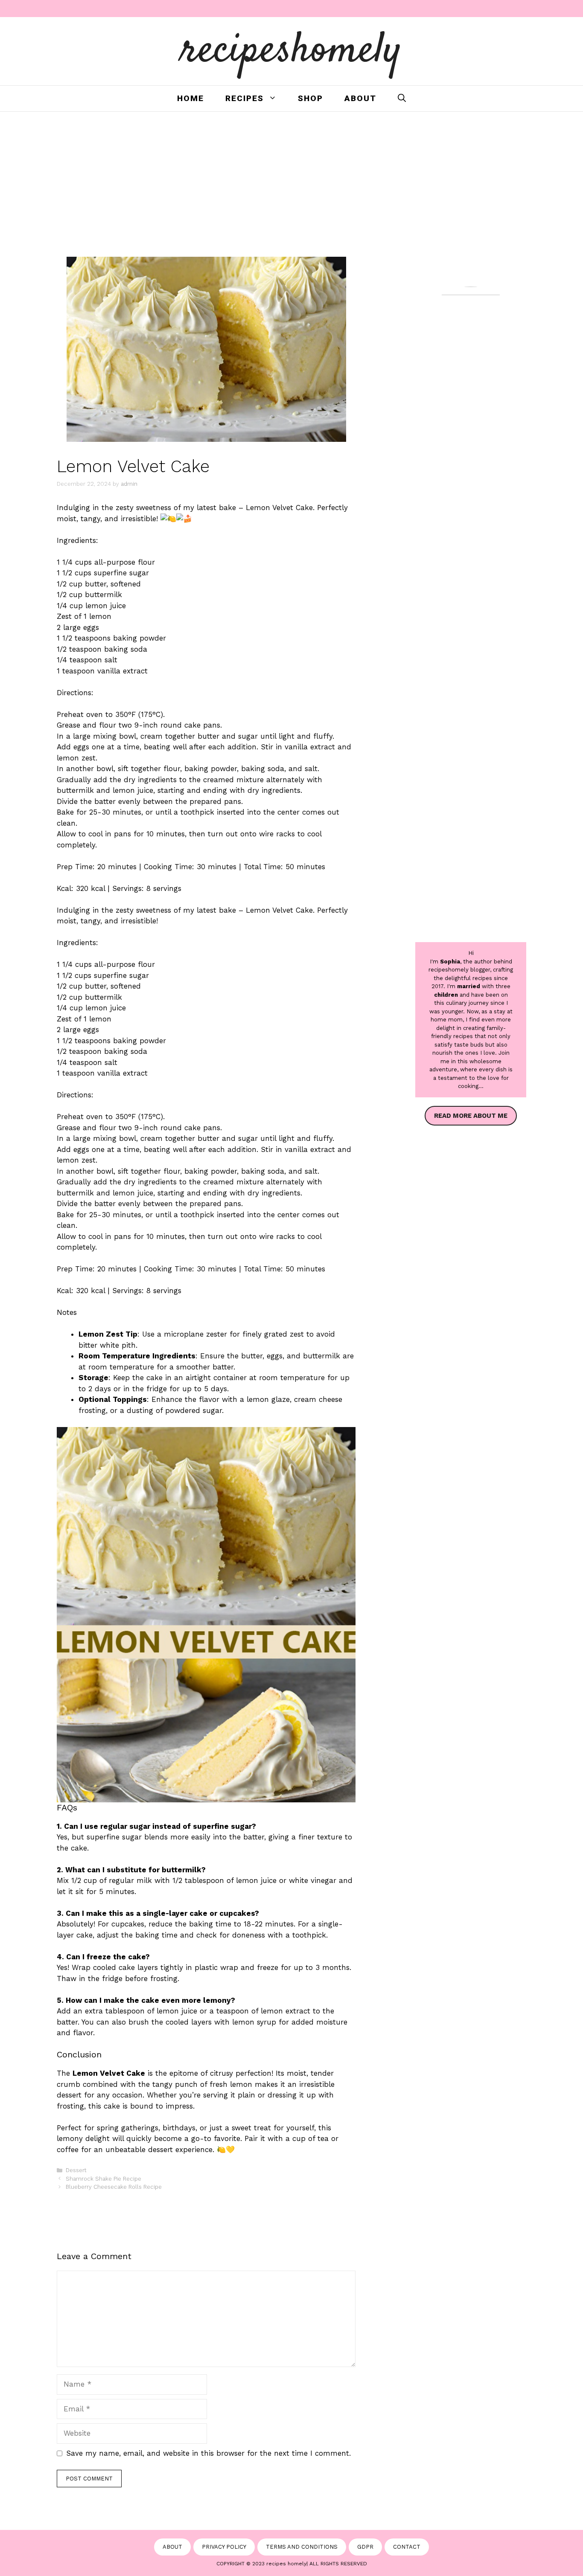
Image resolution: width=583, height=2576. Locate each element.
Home (191, 98)
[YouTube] (551, 9)
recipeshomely (292, 51)
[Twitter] (531, 9)
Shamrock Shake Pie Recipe (103, 2179)
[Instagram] (490, 9)
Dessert (76, 2170)
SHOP (310, 98)
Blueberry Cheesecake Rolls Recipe (114, 2187)
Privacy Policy (224, 2547)
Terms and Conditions (302, 2547)
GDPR (365, 2547)
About (360, 98)
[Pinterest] (510, 9)
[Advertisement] (291, 176)
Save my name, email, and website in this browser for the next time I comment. (208, 2453)
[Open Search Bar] (402, 99)
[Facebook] (469, 9)
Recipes (245, 98)
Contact (407, 2547)
